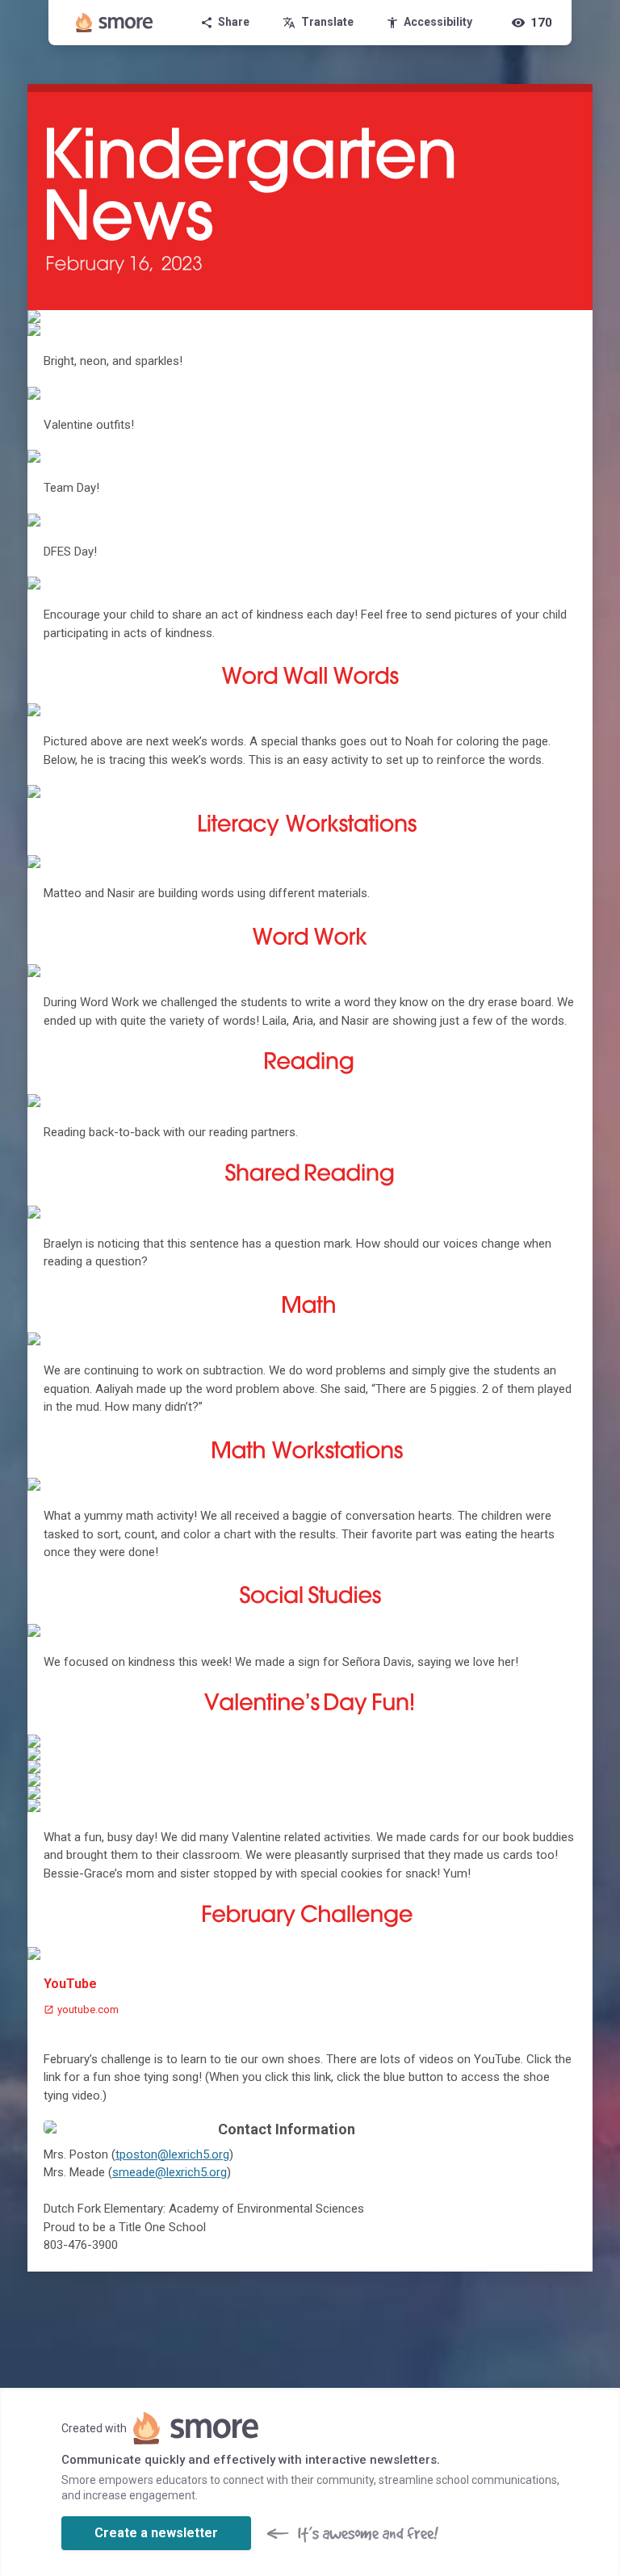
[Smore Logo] (115, 23)
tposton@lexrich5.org (172, 2154)
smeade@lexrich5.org (170, 2172)
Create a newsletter (156, 2533)
